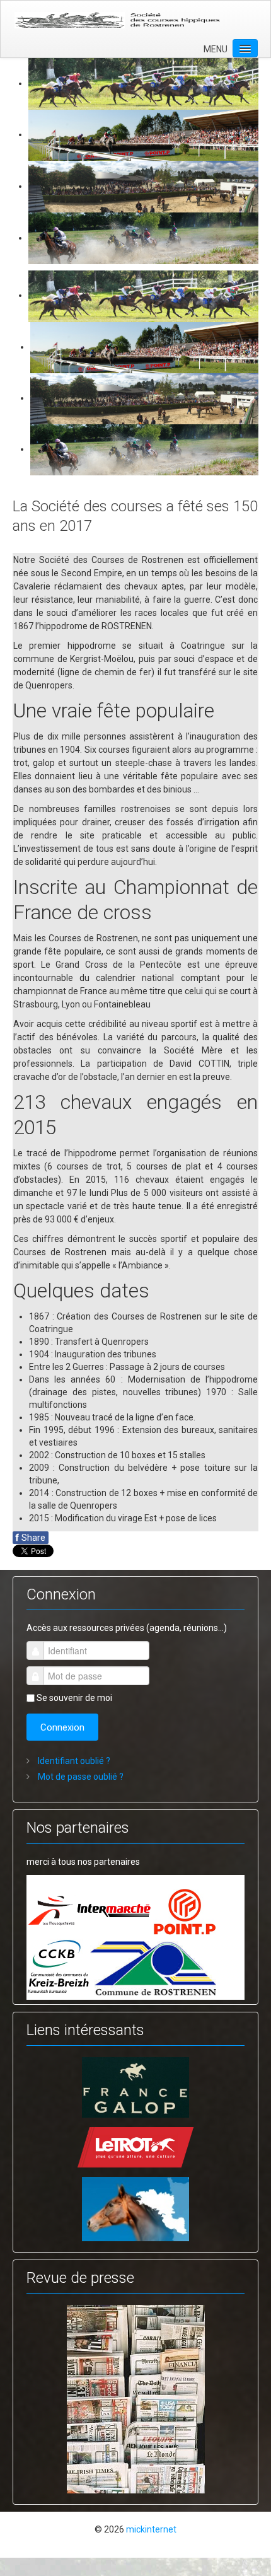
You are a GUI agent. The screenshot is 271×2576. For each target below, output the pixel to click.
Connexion (62, 1727)
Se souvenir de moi (74, 1698)
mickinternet (151, 2529)
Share (31, 1538)
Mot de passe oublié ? (80, 1777)
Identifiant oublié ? (73, 1761)
